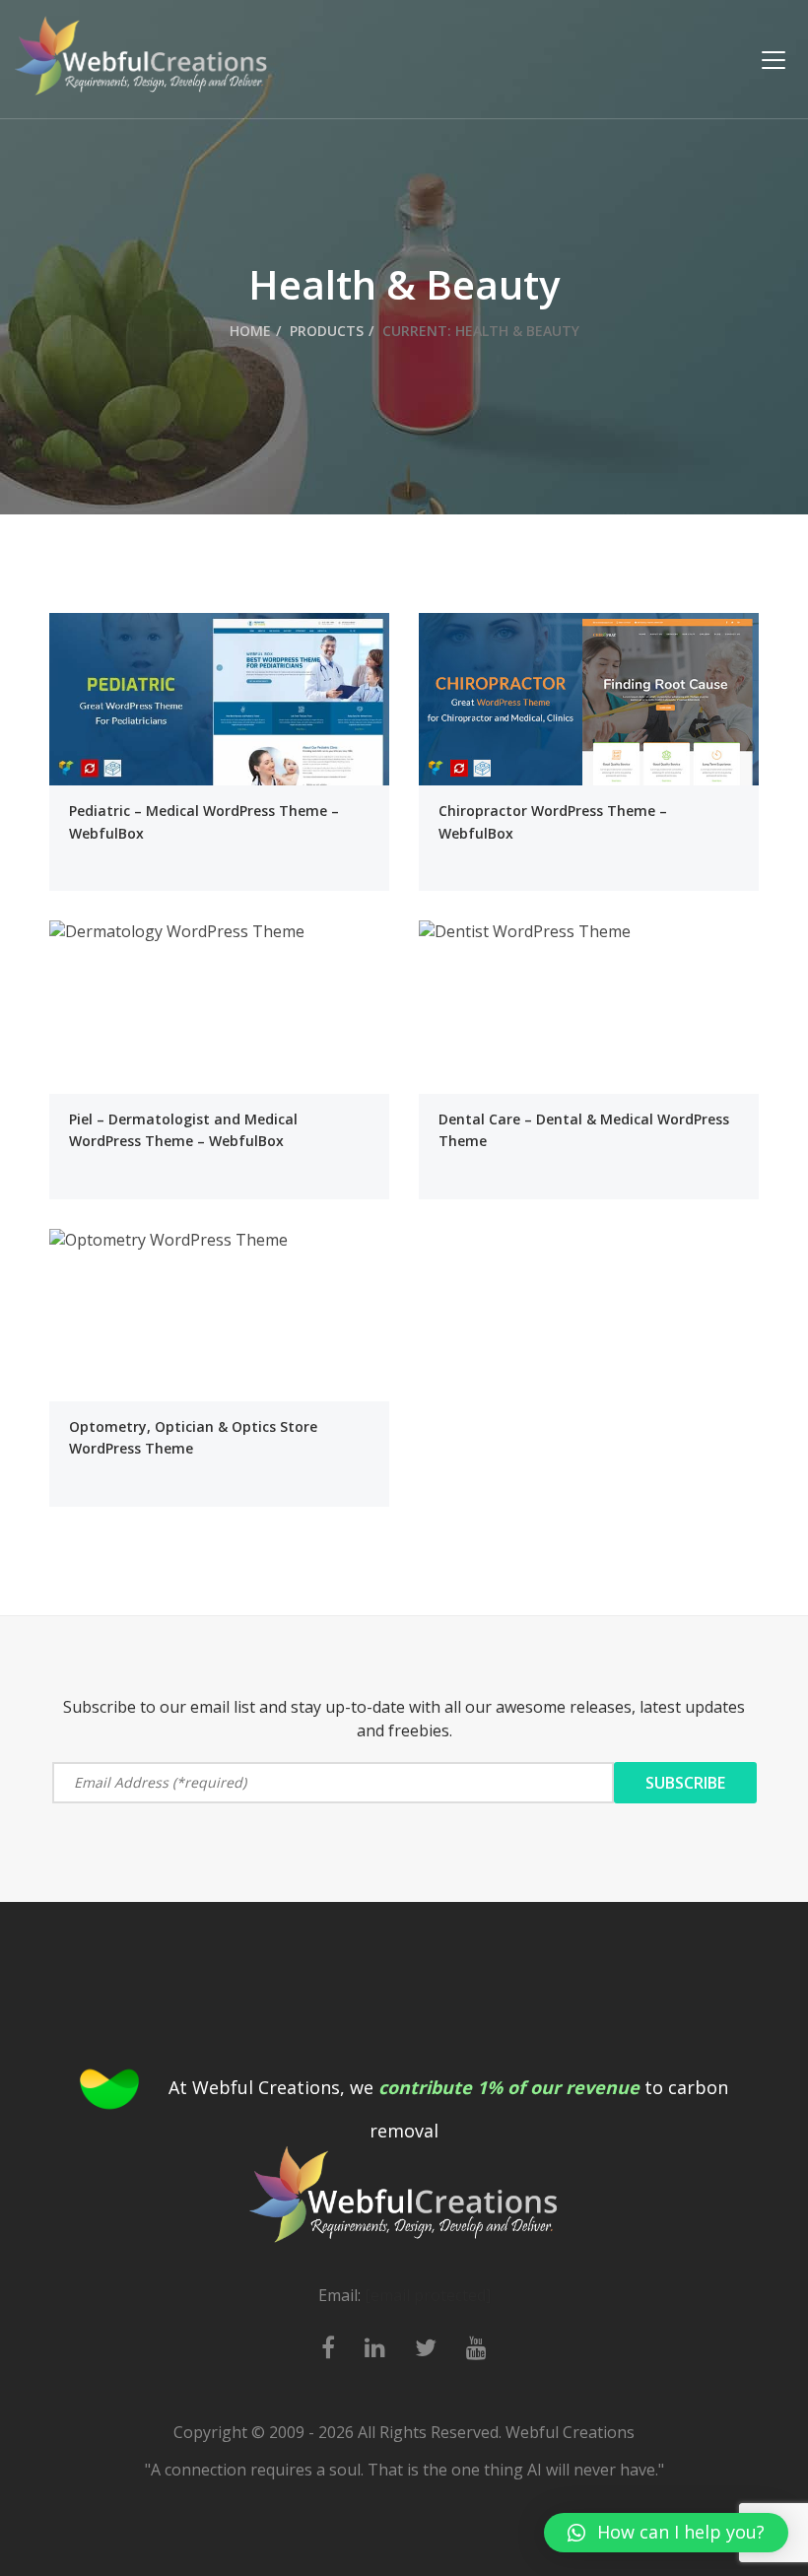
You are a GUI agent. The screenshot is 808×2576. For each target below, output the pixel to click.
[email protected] (428, 2295)
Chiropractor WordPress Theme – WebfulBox (553, 821)
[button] (666, 2533)
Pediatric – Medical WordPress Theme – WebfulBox (204, 821)
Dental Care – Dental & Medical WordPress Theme (584, 1130)
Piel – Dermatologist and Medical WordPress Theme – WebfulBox (183, 1130)
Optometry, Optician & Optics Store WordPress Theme (193, 1437)
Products (327, 331)
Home (250, 331)
